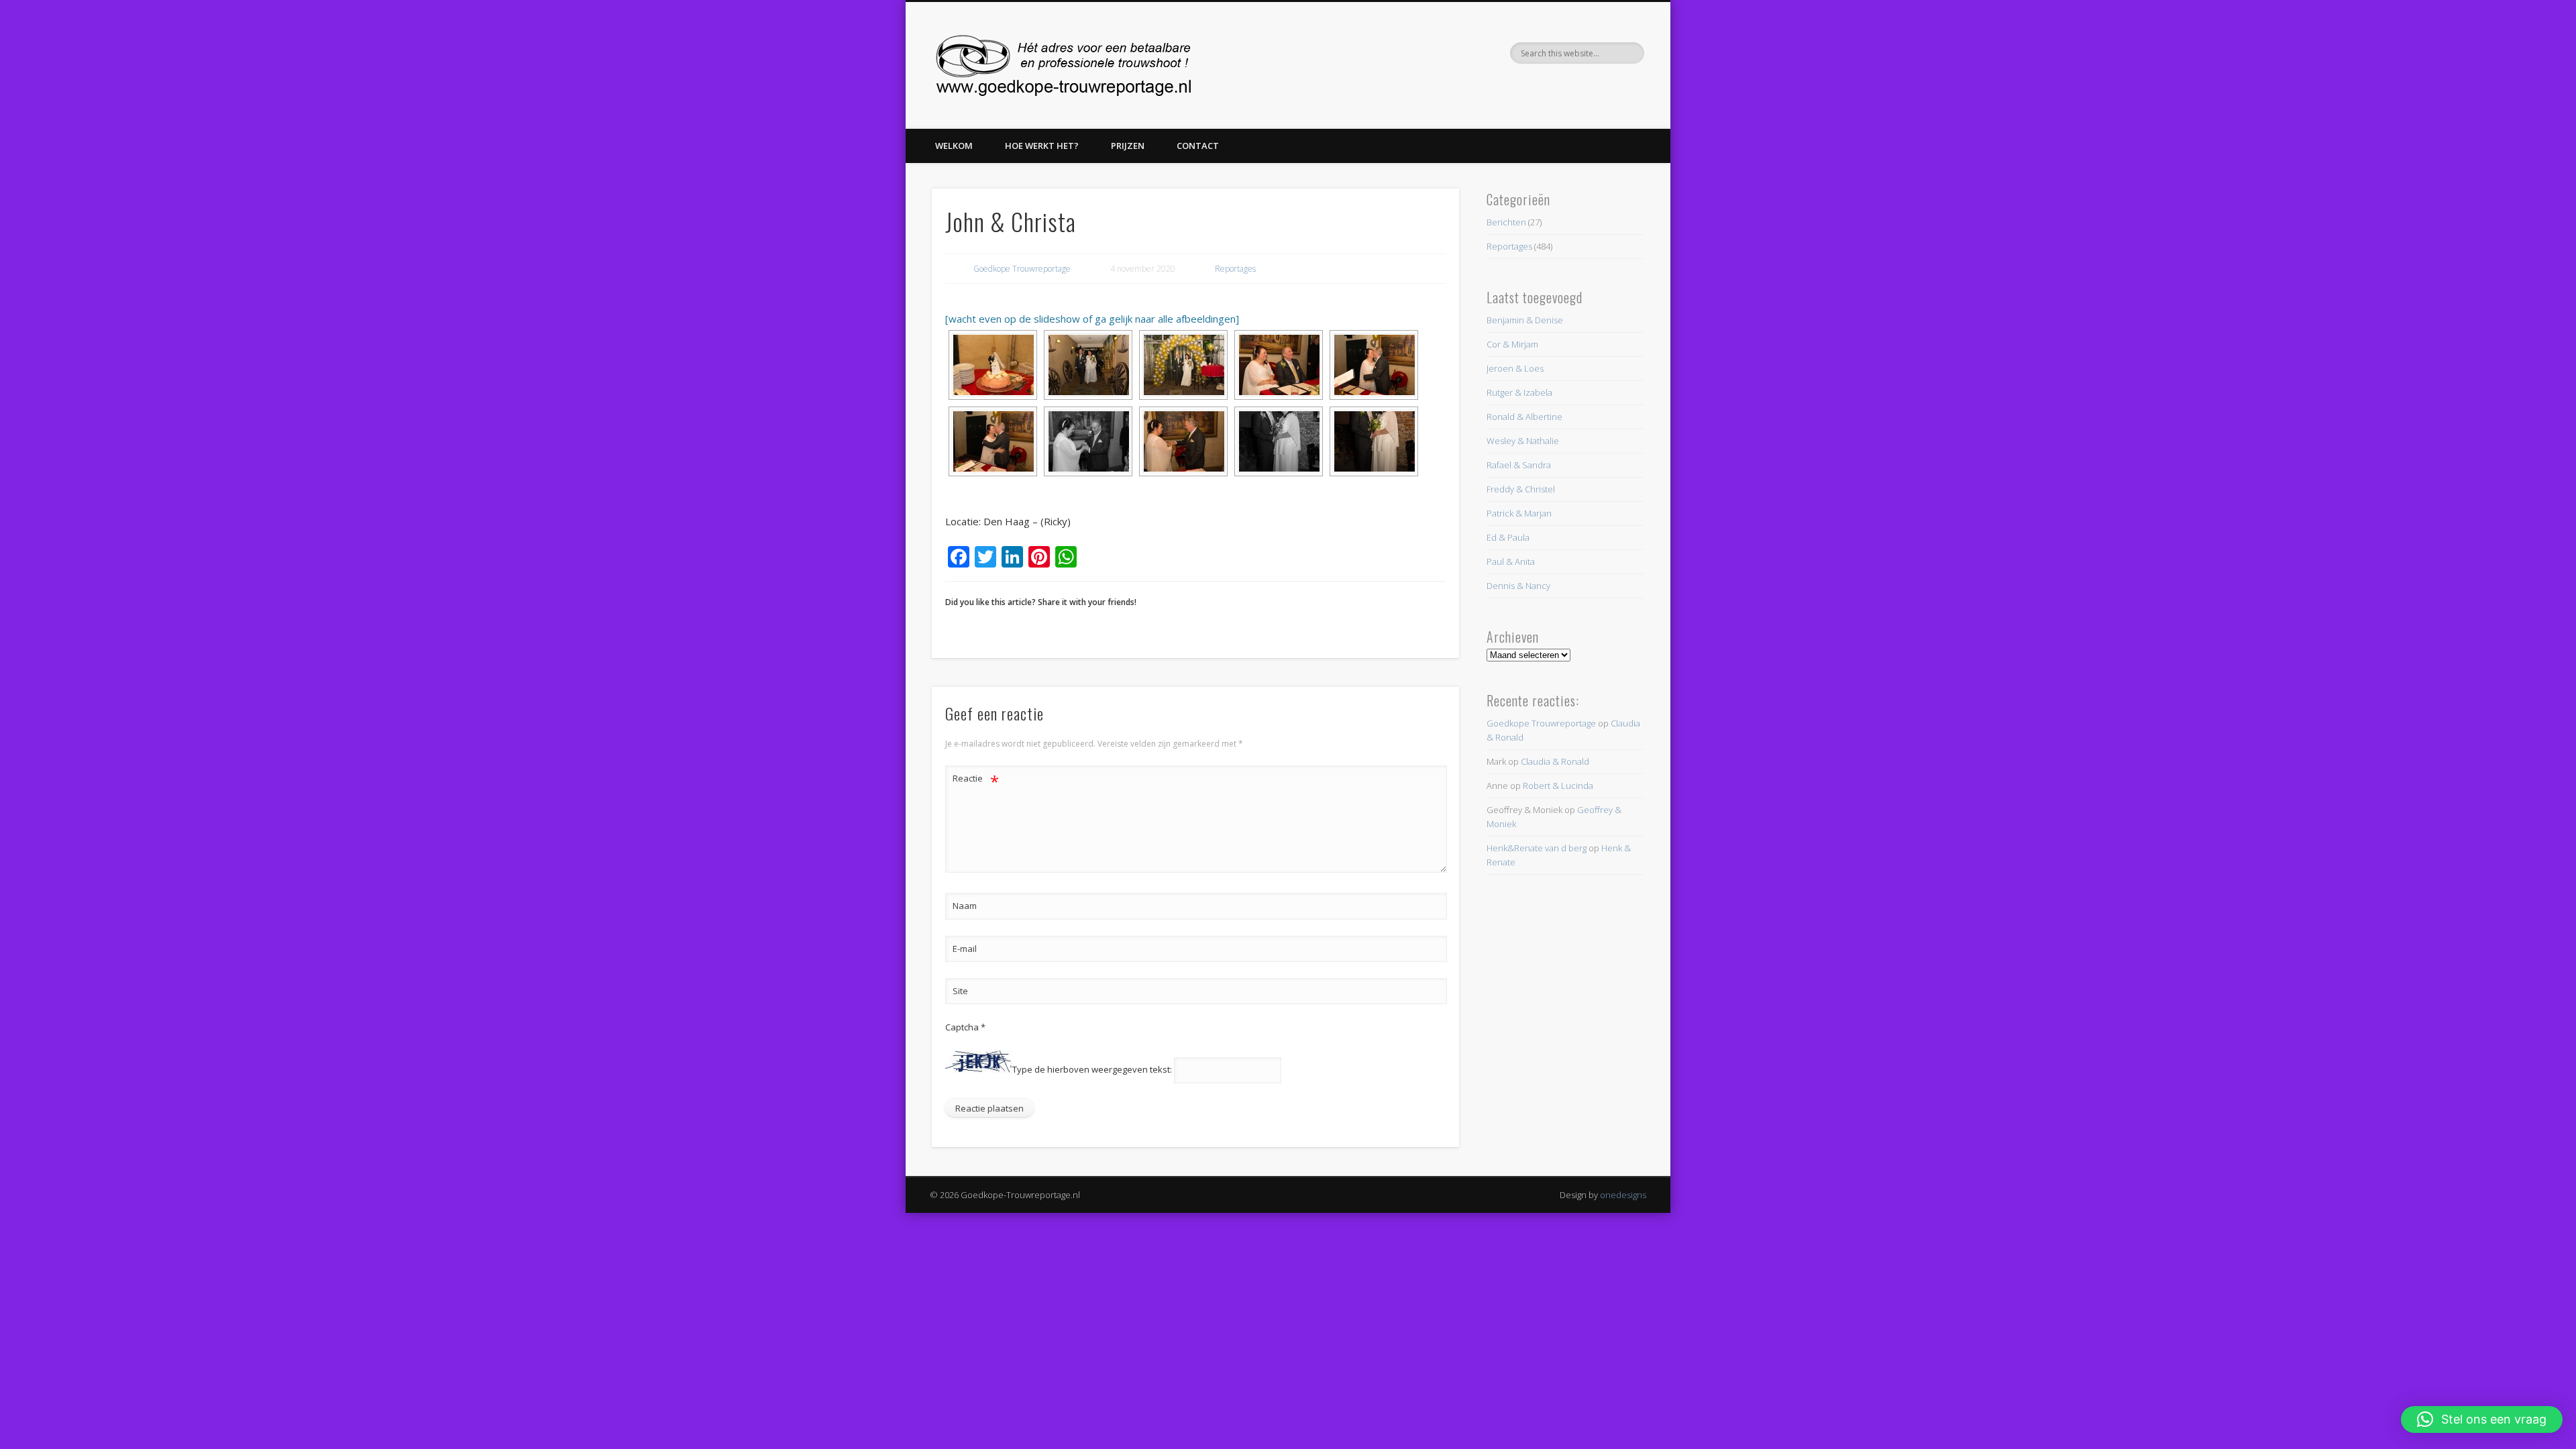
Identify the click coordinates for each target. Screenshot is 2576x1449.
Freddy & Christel (1521, 489)
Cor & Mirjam (1512, 344)
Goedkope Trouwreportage (1022, 269)
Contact (1198, 146)
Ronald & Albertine (1524, 417)
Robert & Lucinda (1558, 786)
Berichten (1506, 222)
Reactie (976, 780)
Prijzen (1128, 146)
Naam (965, 906)
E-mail (965, 949)
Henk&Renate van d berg (1537, 848)
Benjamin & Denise (1525, 320)
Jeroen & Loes (1515, 368)
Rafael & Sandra (1519, 465)
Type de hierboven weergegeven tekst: (1092, 1070)
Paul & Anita (1511, 561)
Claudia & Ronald (1555, 761)
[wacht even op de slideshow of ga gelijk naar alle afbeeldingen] (1092, 319)
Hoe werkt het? (1042, 146)
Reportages (1235, 269)
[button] (2482, 1419)
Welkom (954, 146)
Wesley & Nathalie (1523, 441)
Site (960, 991)
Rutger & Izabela (1519, 392)
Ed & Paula (1508, 537)
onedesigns (1623, 1195)
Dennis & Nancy (1518, 586)
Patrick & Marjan (1519, 513)
